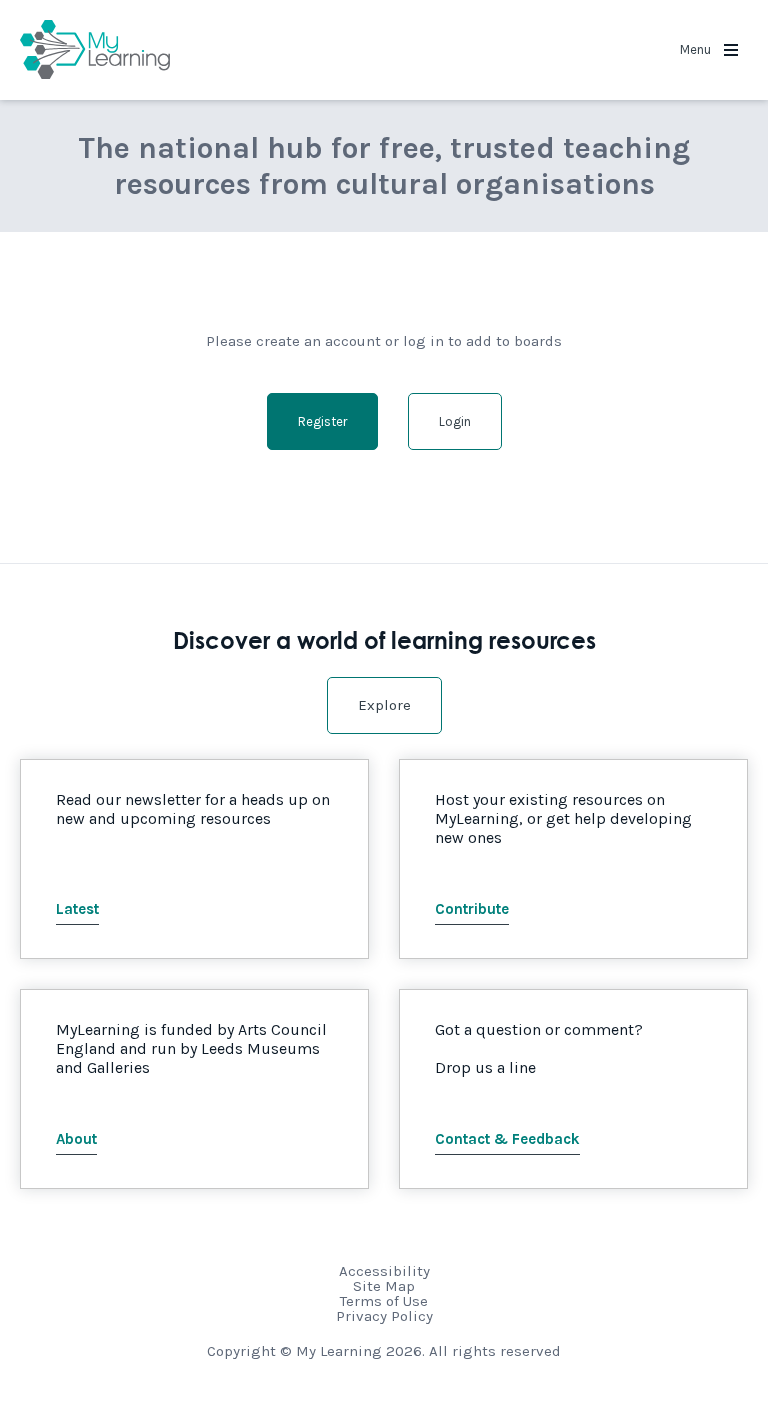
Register (322, 421)
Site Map (384, 1286)
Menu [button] (697, 49)
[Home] (95, 50)
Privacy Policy (384, 1316)
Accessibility (384, 1271)
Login (455, 421)
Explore (384, 705)
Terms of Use (384, 1301)
